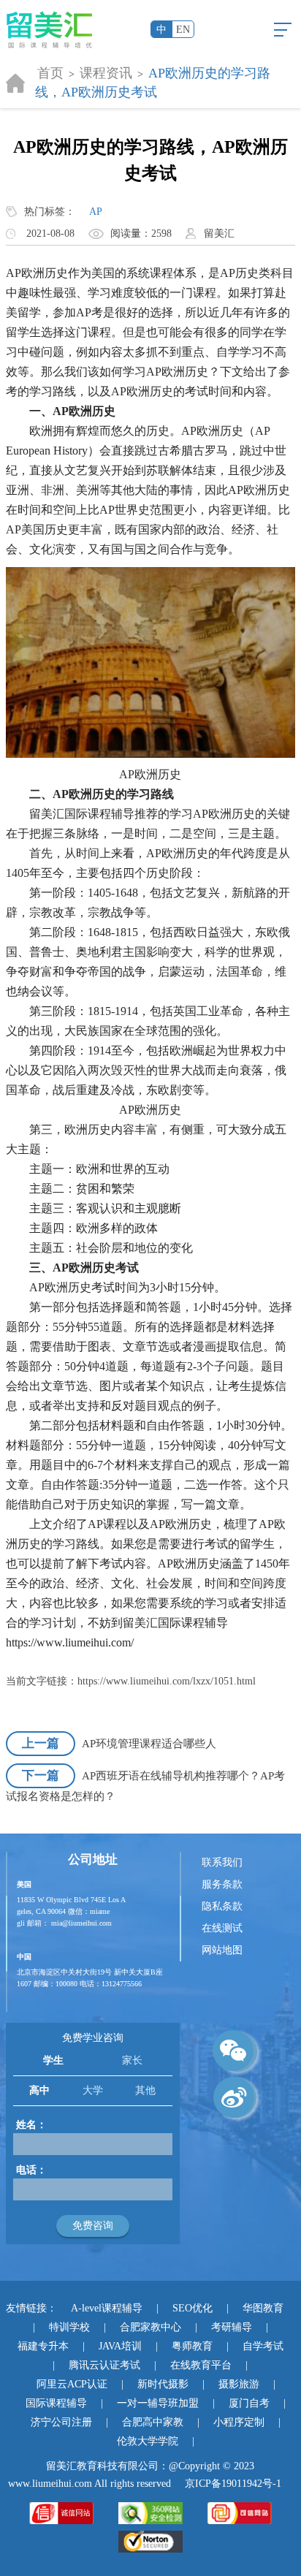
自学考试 (263, 2346)
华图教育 (263, 2308)
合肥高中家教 (153, 2422)
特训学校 (69, 2327)
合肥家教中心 (150, 2327)
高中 (39, 2090)
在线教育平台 (201, 2365)
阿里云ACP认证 (72, 2384)
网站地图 (222, 1950)
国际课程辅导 (56, 2403)
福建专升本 (43, 2346)
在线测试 (222, 1928)
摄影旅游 (239, 2384)
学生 (53, 2060)
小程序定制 (239, 2422)
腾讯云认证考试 (104, 2365)
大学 (93, 2090)
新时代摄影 (163, 2384)
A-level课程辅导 (107, 2308)
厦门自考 (249, 2403)
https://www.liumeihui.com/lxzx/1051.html (167, 1681)
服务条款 (222, 1884)
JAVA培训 (120, 2346)
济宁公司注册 (61, 2422)
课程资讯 (106, 73)
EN (183, 30)
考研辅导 (232, 2327)
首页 (50, 73)
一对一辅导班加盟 (158, 2403)
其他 (145, 2090)
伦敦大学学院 (148, 2441)
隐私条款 (222, 1906)
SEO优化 (193, 2308)
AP (96, 212)
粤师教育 (192, 2346)
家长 (132, 2060)
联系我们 (222, 1862)
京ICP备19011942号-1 (233, 2484)
